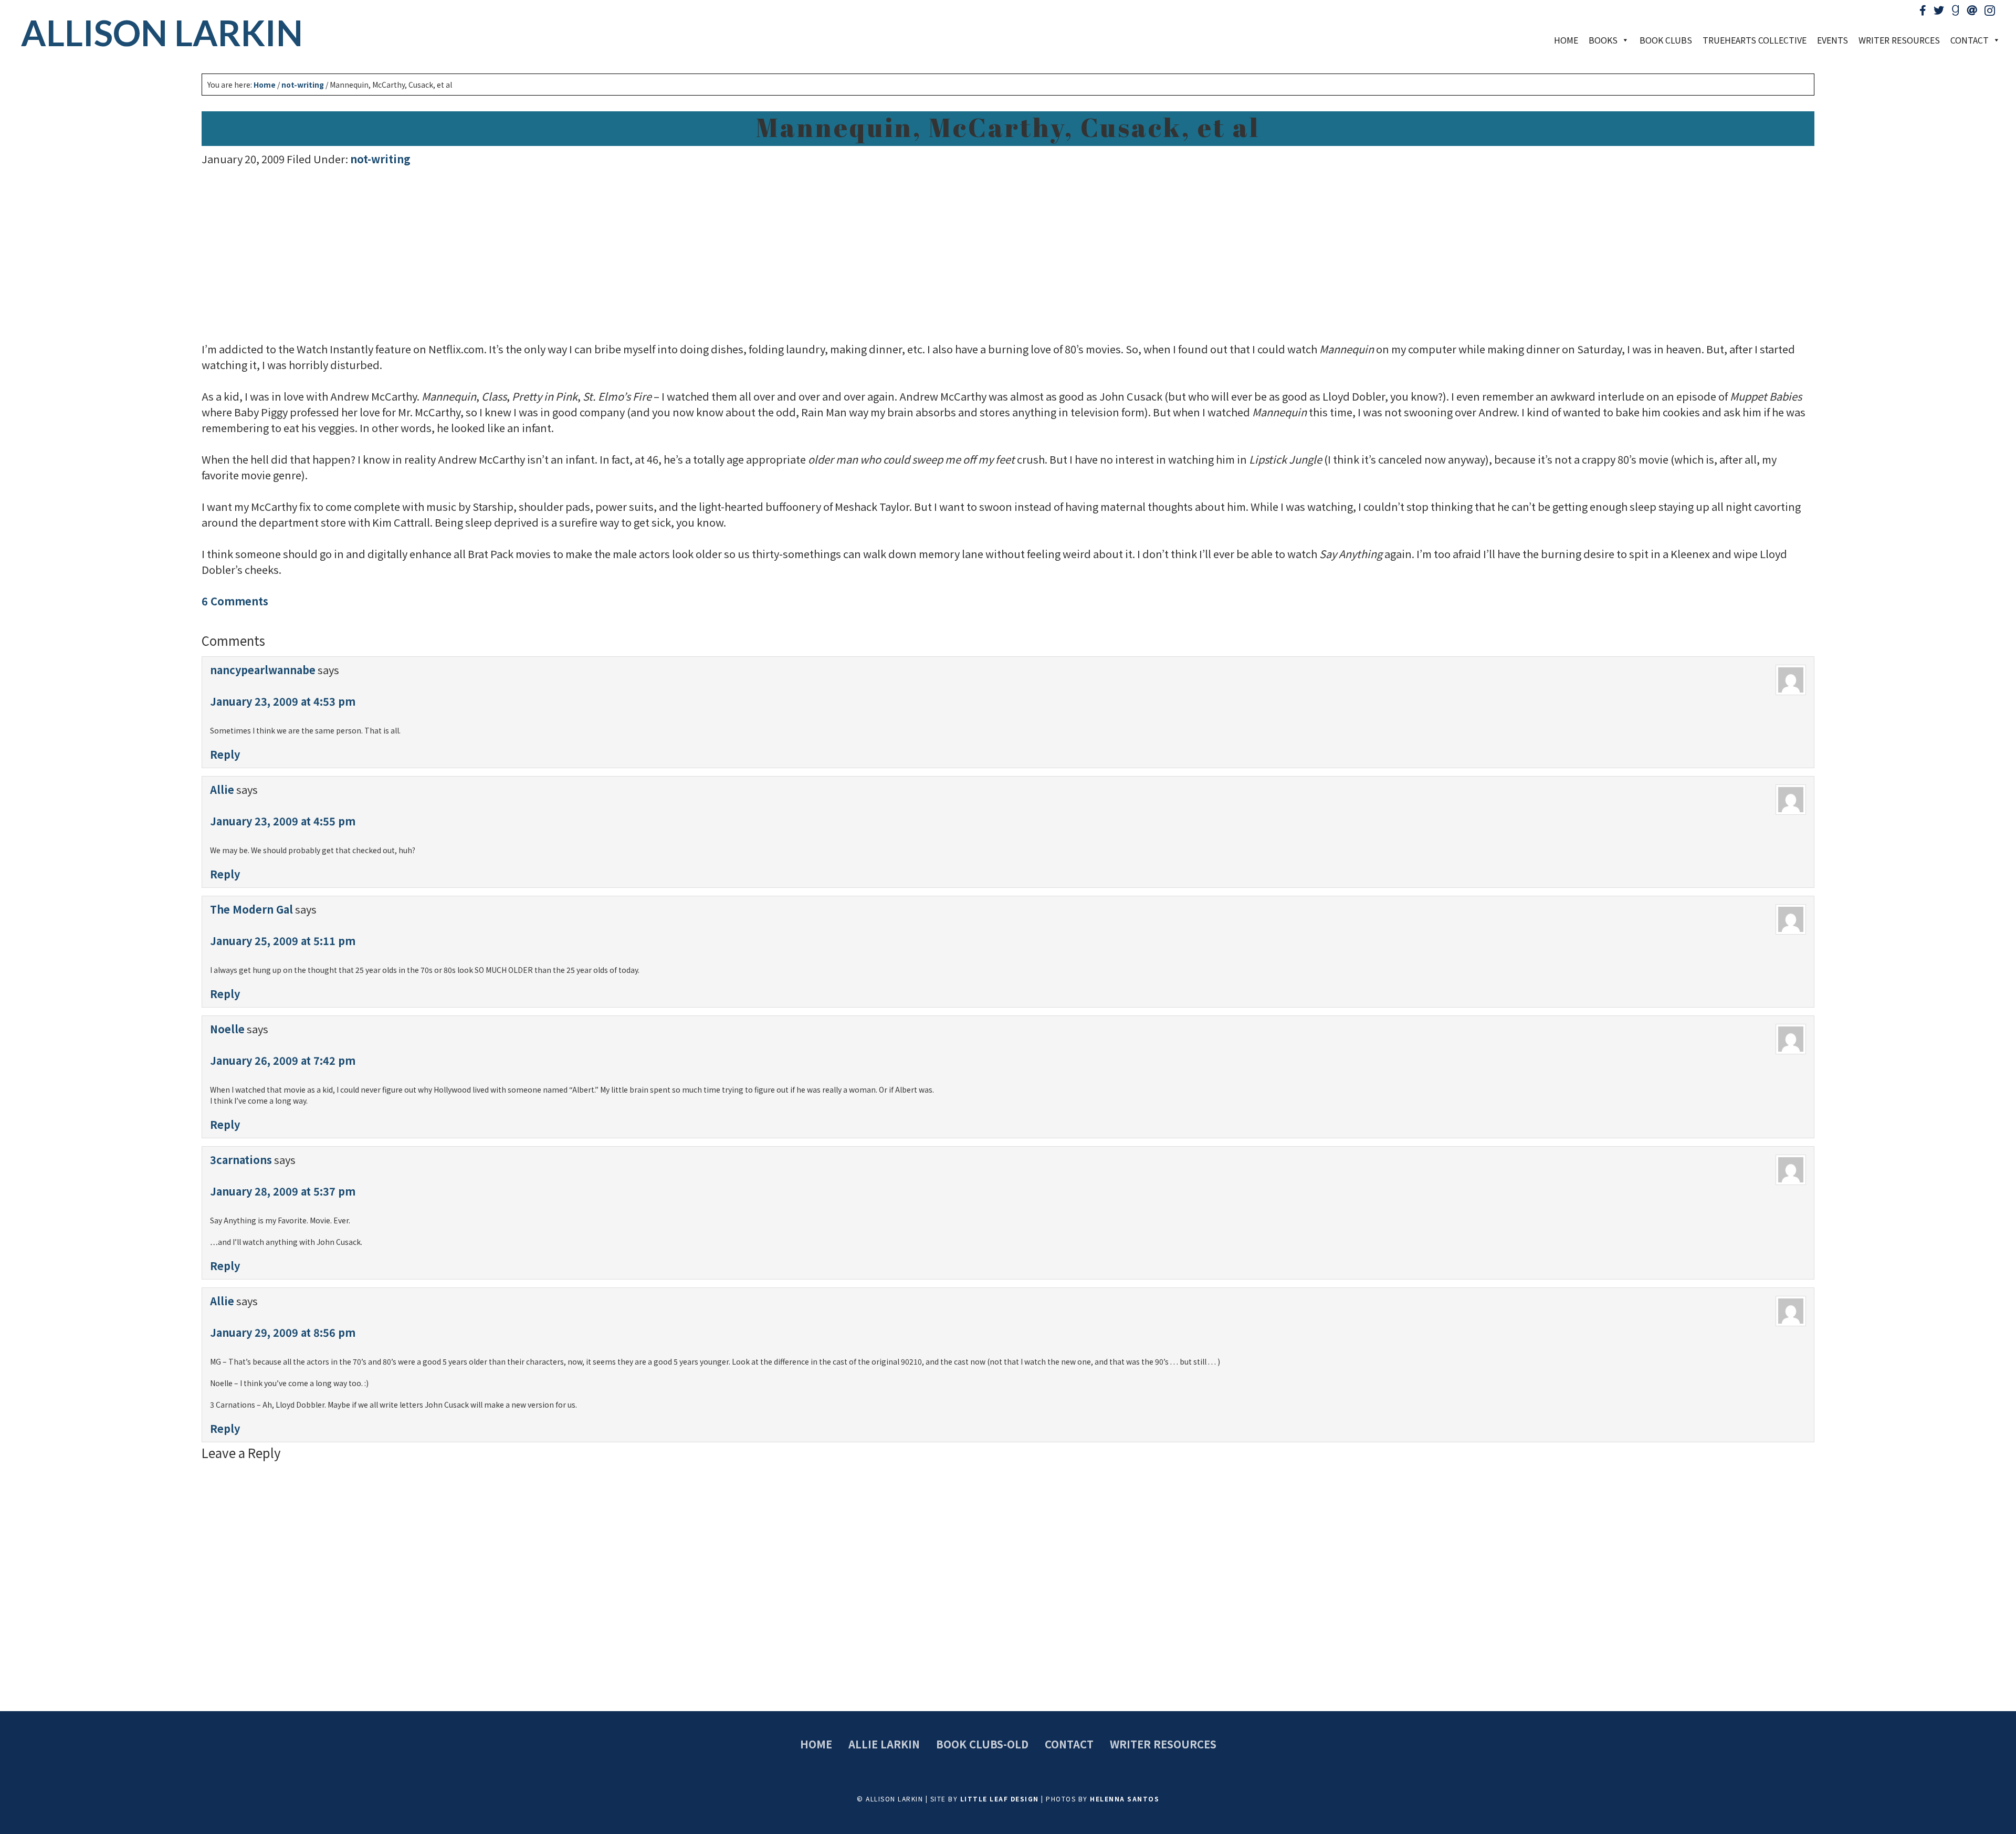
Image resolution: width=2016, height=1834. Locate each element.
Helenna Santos (1125, 1799)
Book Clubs (1666, 40)
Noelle (227, 1029)
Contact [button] (1970, 40)
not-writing (380, 159)
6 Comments (235, 601)
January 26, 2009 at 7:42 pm (283, 1060)
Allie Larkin (884, 1744)
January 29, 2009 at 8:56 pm (283, 1332)
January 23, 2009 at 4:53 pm (283, 701)
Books (1603, 40)
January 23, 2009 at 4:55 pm (283, 821)
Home (1566, 40)
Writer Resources (1899, 40)
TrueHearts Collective (1755, 40)
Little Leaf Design (1000, 1799)
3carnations (241, 1160)
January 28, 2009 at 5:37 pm (283, 1191)
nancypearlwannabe (263, 670)
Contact (1069, 1744)
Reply (225, 754)
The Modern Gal (251, 909)
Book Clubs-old (982, 1744)
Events (1833, 40)
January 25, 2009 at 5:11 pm (283, 941)
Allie (222, 789)
